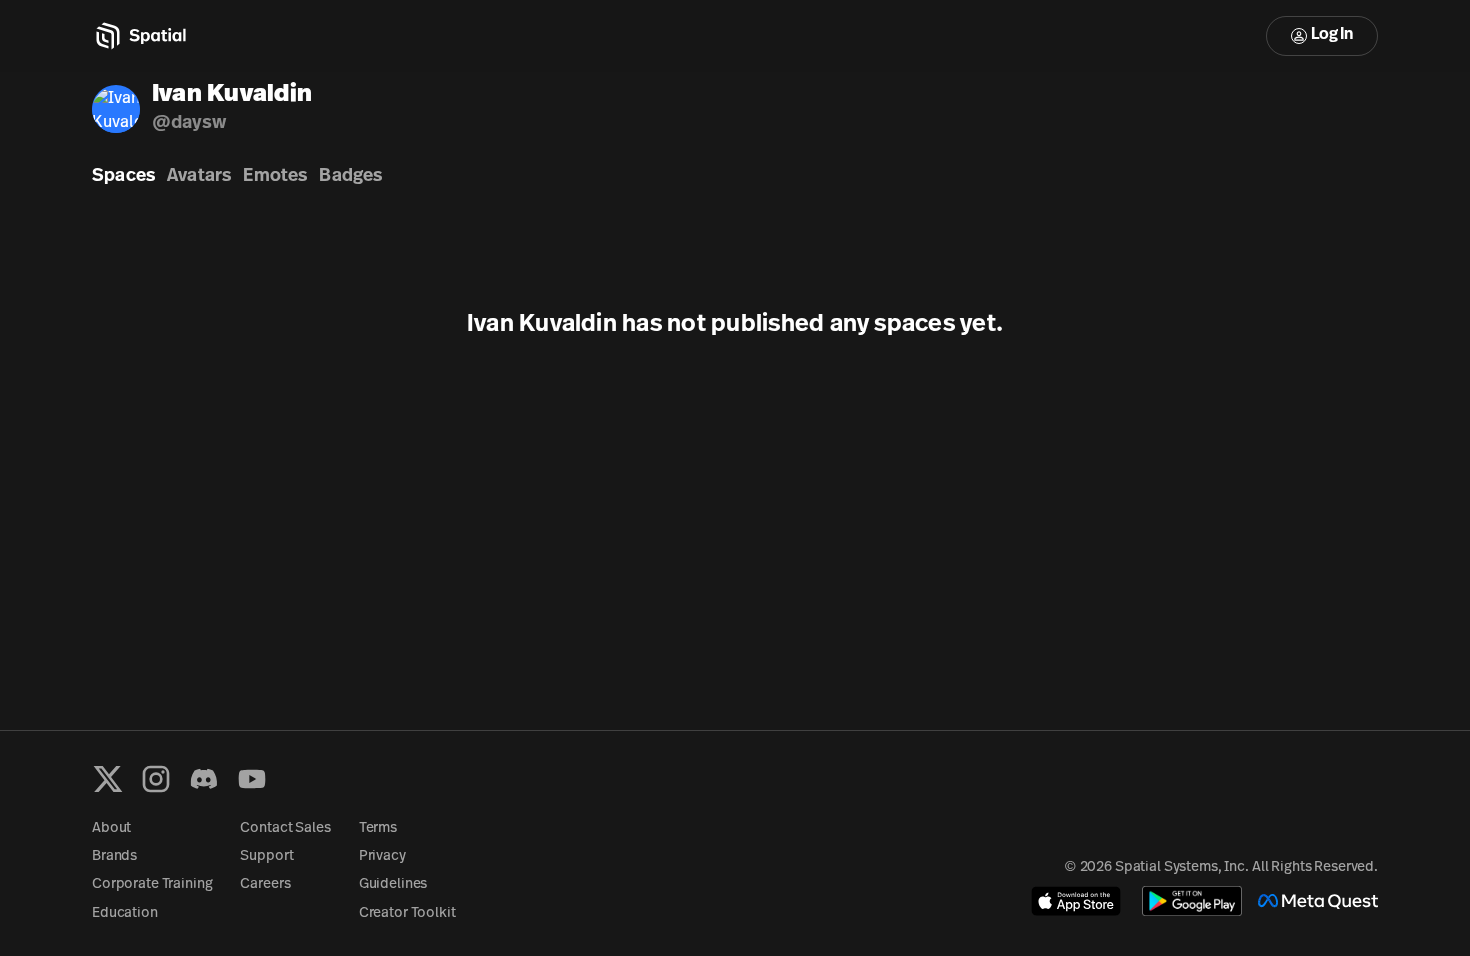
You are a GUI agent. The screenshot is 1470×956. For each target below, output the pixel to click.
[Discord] (204, 779)
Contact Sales (285, 828)
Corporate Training (152, 884)
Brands (114, 856)
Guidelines (393, 884)
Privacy (382, 856)
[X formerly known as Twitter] (108, 779)
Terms (378, 828)
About (111, 828)
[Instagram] (156, 779)
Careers (265, 884)
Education (125, 913)
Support (266, 856)
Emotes (275, 177)
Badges (350, 177)
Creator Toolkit (407, 913)
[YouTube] (252, 779)
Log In (1332, 35)
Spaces (123, 177)
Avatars (199, 177)
